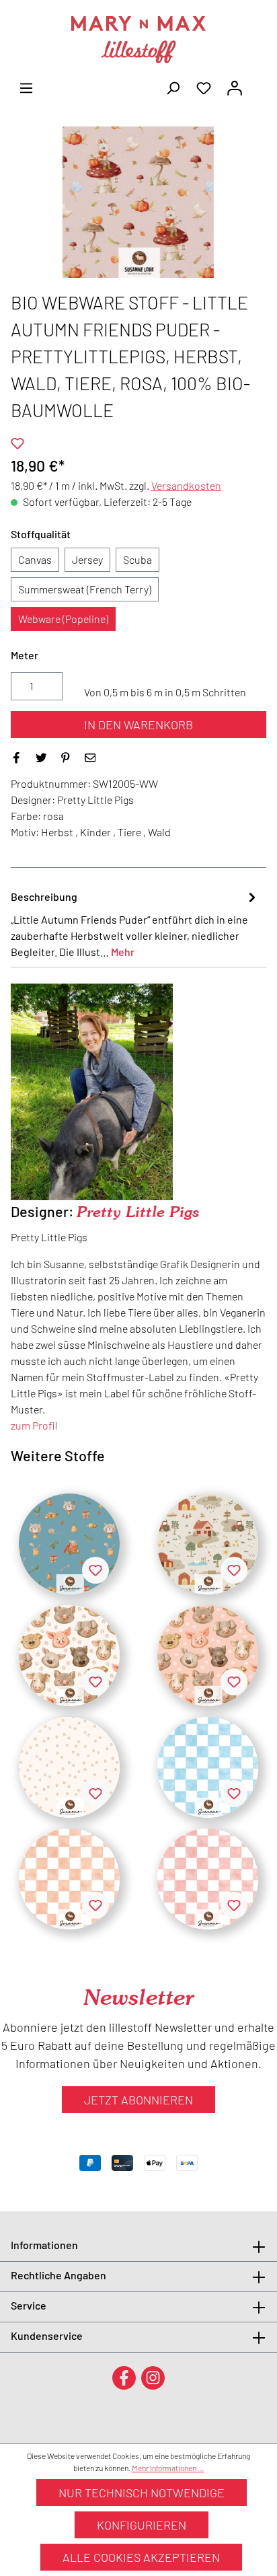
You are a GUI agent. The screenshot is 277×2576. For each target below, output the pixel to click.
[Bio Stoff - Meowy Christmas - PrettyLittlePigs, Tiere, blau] (69, 1544)
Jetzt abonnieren (138, 2100)
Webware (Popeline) (63, 619)
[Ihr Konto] (235, 87)
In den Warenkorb (138, 725)
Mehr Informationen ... (168, 2468)
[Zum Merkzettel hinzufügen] (17, 443)
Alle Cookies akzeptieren (141, 2557)
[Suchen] (173, 87)
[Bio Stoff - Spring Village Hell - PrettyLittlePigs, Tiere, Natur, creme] (208, 1544)
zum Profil (34, 1425)
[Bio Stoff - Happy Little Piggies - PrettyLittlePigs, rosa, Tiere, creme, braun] (208, 1656)
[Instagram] (153, 2377)
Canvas (35, 559)
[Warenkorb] (258, 83)
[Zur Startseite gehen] (138, 40)
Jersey (87, 559)
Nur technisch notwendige (142, 2493)
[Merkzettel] (204, 87)
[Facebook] (124, 2377)
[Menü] (26, 87)
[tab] (135, 924)
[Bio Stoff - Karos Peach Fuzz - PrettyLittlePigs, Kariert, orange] (69, 1879)
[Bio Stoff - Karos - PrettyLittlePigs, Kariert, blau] (208, 1767)
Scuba (137, 559)
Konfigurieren (142, 2525)
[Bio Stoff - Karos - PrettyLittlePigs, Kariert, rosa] (208, 1879)
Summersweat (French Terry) (85, 589)
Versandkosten (186, 485)
